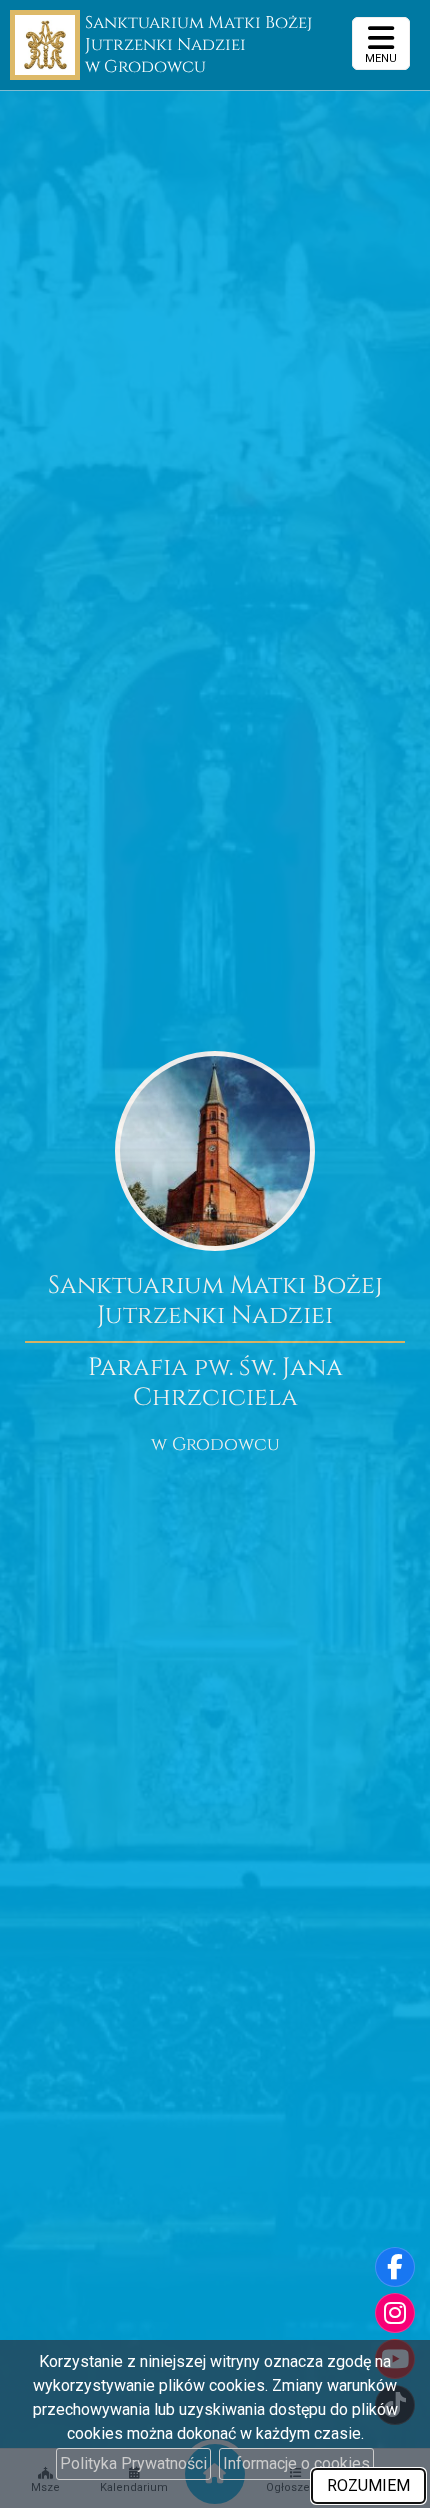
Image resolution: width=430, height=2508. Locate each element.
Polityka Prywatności (133, 2463)
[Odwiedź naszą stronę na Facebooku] (395, 2267)
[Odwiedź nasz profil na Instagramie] (395, 2313)
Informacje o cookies (296, 2463)
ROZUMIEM (368, 2485)
